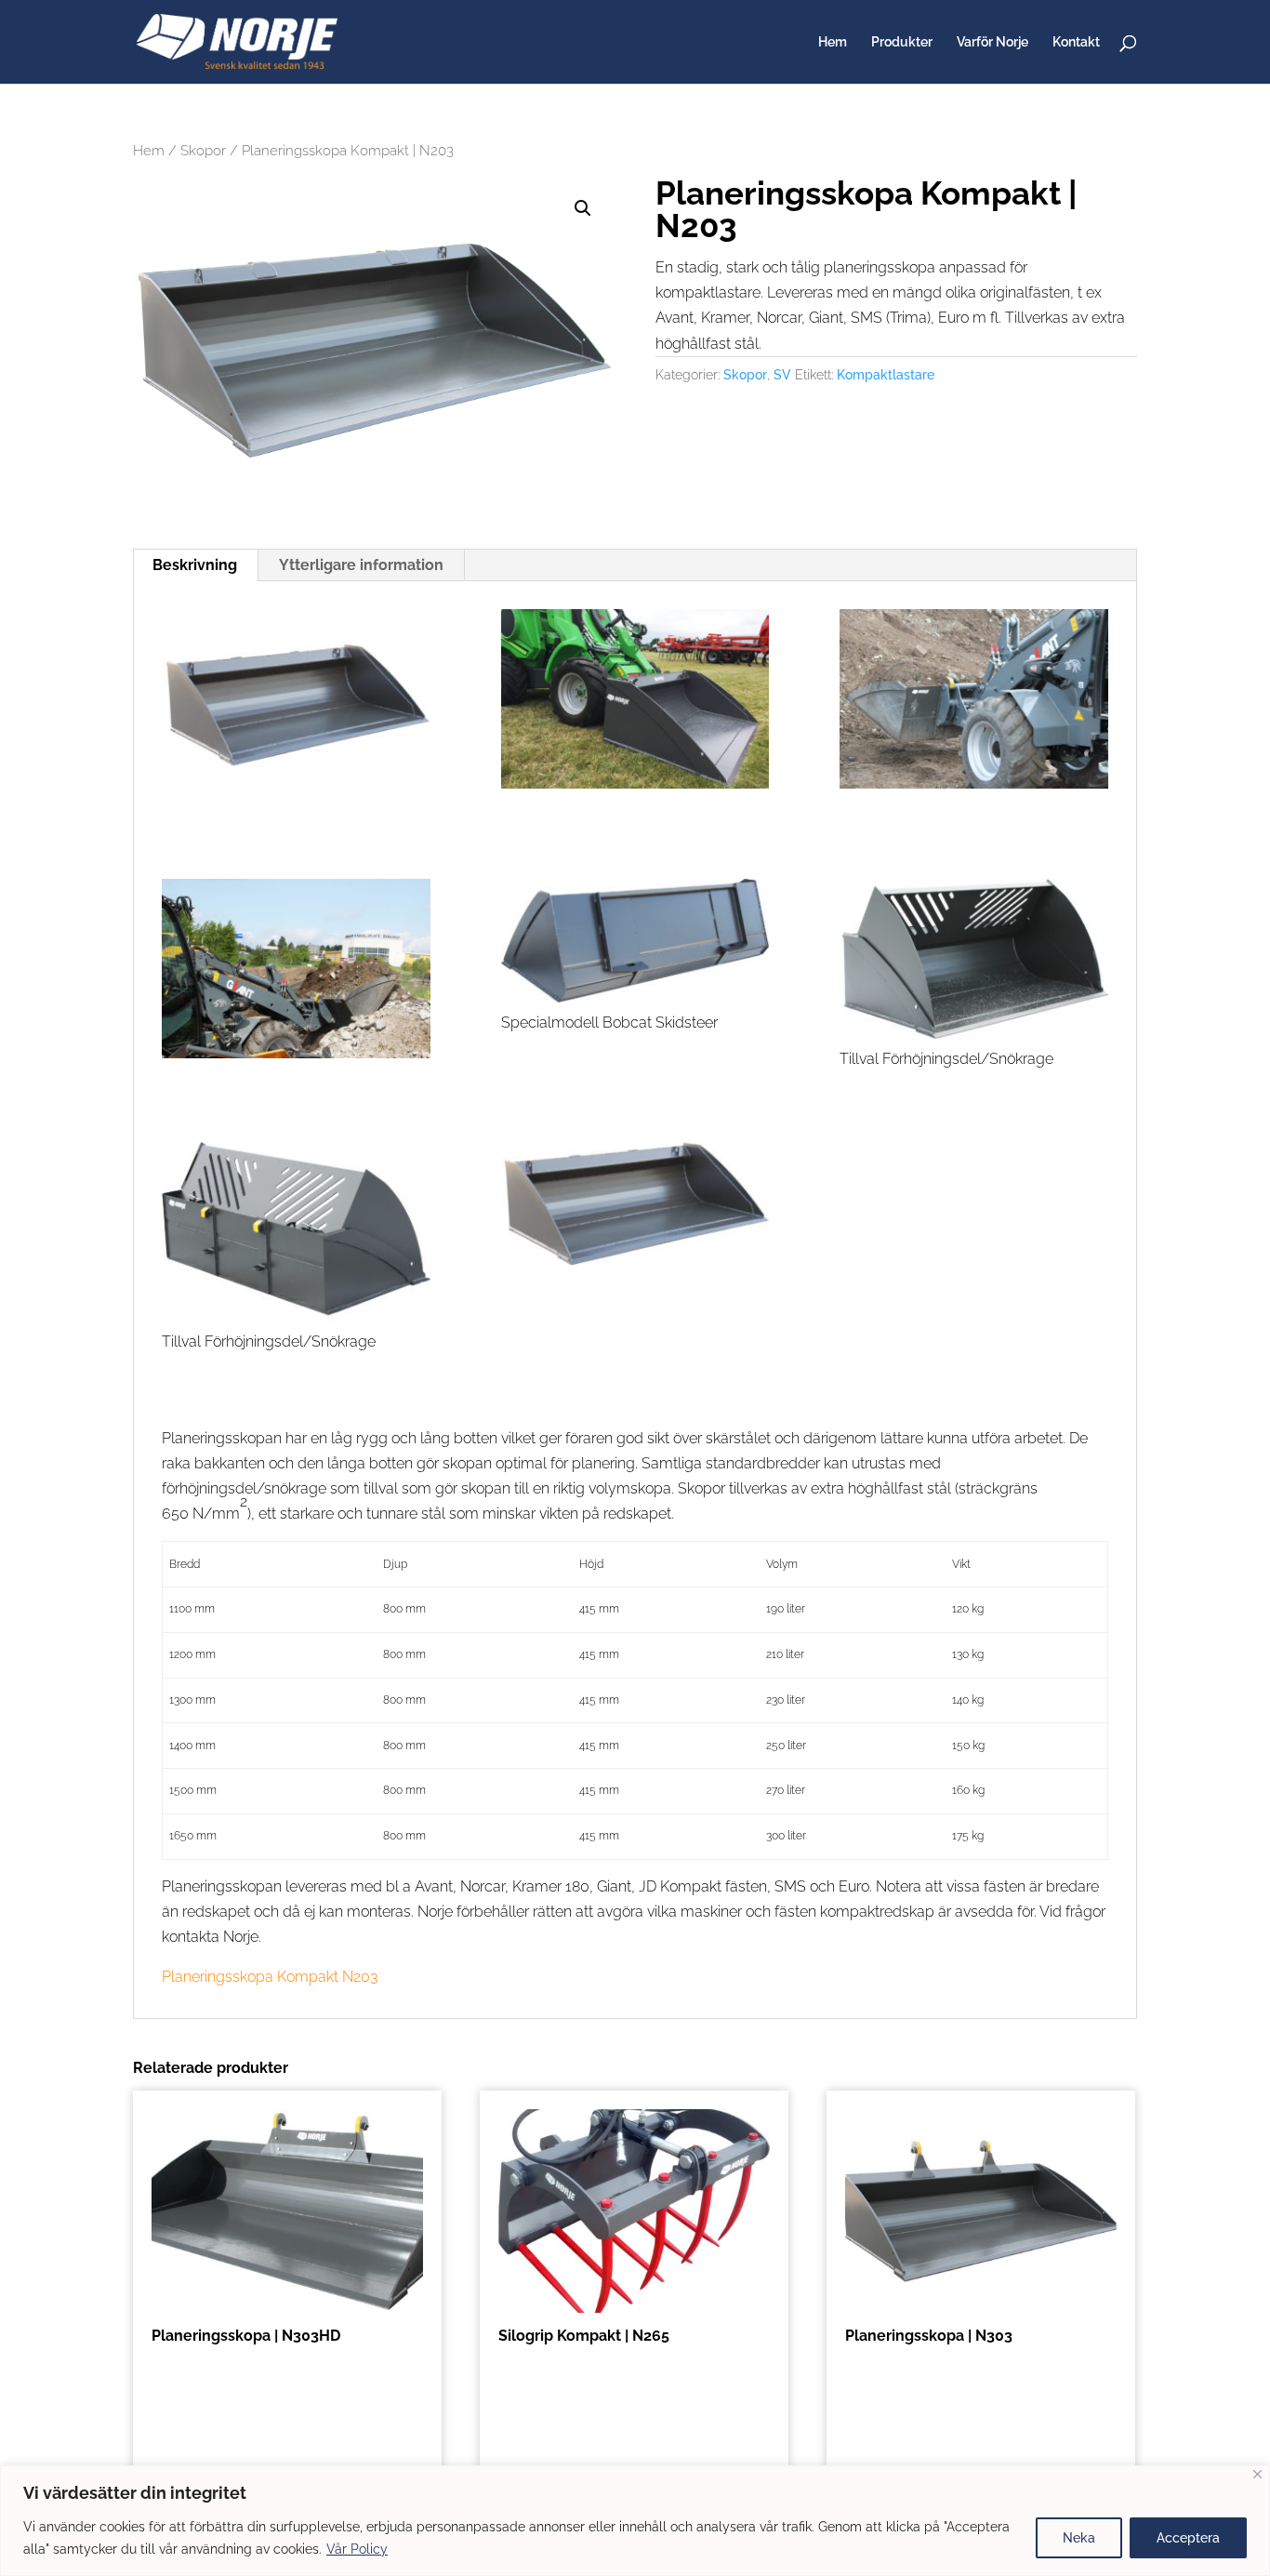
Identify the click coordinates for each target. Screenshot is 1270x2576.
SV (782, 375)
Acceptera (1188, 2538)
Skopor (203, 150)
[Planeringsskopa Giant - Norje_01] (974, 703)
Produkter (902, 42)
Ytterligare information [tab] (361, 565)
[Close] (1257, 2474)
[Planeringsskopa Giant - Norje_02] (296, 972)
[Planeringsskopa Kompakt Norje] (296, 709)
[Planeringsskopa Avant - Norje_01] (635, 703)
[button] (583, 208)
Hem (833, 42)
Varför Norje (992, 42)
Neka (1079, 2538)
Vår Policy (357, 2549)
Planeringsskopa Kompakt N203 (270, 1977)
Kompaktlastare (886, 375)
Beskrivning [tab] (195, 565)
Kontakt (1076, 42)
